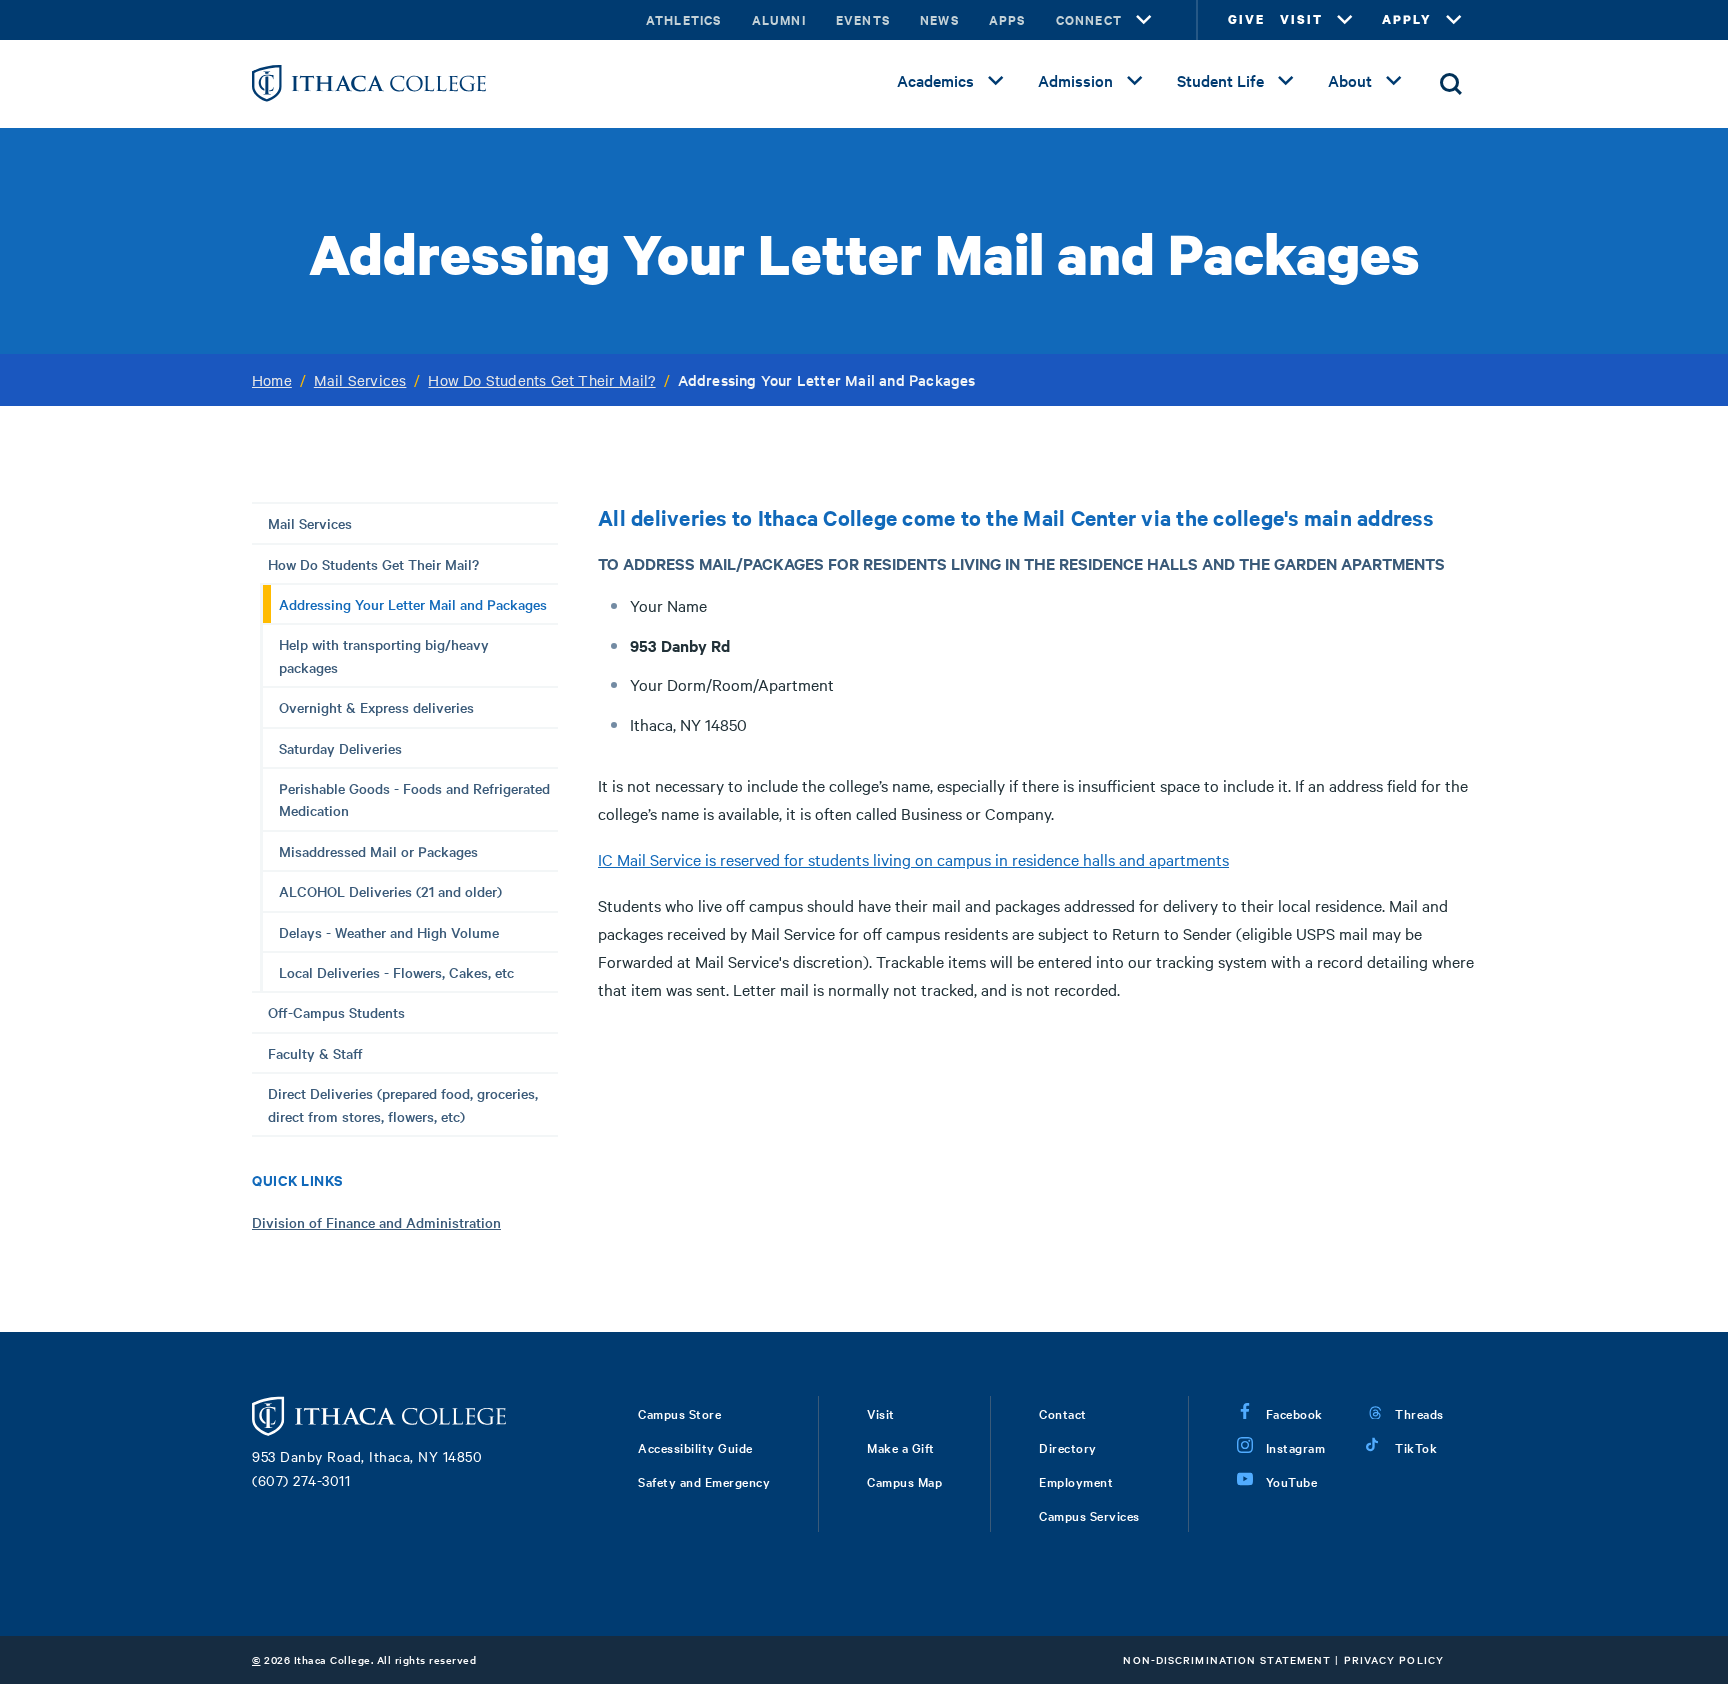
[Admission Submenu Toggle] (1135, 81)
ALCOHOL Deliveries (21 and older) (390, 891)
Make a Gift (901, 1447)
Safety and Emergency (704, 1481)
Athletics (684, 19)
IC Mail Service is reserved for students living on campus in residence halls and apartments (913, 859)
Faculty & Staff (315, 1053)
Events (863, 19)
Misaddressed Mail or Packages (378, 851)
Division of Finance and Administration (376, 1222)
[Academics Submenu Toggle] (996, 81)
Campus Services (1089, 1515)
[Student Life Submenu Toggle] (1286, 81)
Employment (1076, 1481)
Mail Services (360, 380)
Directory (1068, 1447)
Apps (1007, 19)
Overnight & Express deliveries (376, 707)
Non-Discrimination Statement (1227, 1659)
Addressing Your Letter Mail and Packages (413, 604)
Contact (1063, 1413)
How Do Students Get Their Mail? (541, 380)
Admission (1075, 80)
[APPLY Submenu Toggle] (1454, 20)
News (939, 19)
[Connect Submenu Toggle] (1144, 20)
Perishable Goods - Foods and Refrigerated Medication (414, 799)
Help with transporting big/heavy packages (384, 655)
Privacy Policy (1394, 1659)
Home (272, 380)
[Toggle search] (1451, 84)
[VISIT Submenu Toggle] (1345, 20)
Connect (1089, 19)
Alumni (779, 19)
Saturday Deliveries (340, 748)
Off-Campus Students (336, 1012)
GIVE (1246, 19)
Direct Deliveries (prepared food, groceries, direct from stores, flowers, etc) (403, 1104)
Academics (935, 80)
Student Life (1220, 80)
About (1350, 80)
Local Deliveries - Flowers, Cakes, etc (396, 972)
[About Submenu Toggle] (1394, 81)
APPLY (1407, 19)
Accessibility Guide (695, 1447)
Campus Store (679, 1413)
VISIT (1301, 19)
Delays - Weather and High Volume (389, 932)
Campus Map (904, 1481)
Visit (881, 1413)
